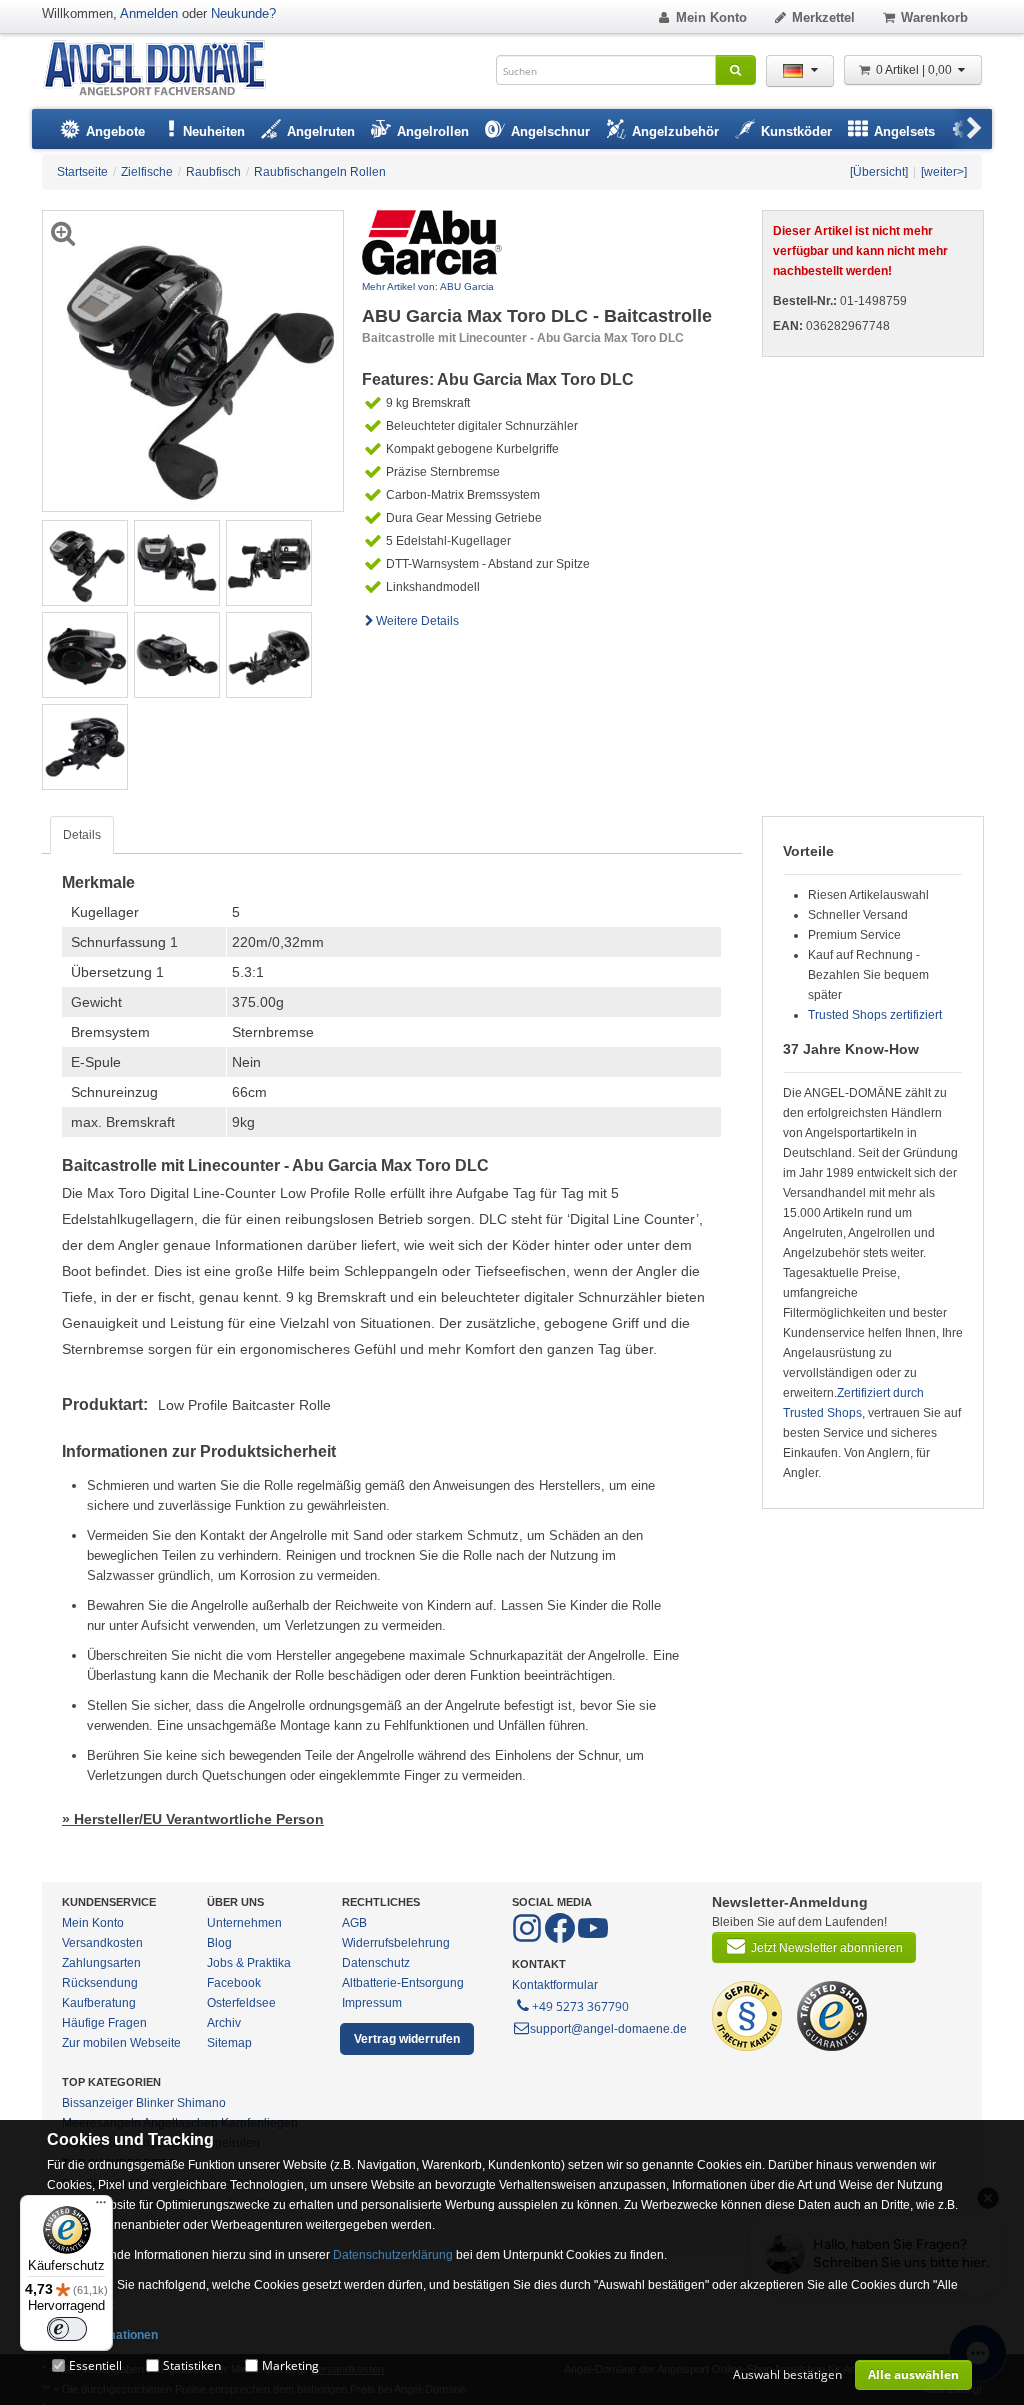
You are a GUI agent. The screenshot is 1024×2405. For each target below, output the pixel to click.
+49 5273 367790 (580, 2006)
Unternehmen (244, 1923)
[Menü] (101, 2207)
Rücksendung (100, 1983)
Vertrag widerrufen (407, 2039)
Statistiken (192, 2365)
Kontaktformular (555, 1985)
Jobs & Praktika (249, 1963)
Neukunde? (243, 13)
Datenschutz (376, 1963)
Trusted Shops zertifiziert (875, 1015)
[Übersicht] (879, 172)
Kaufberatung (99, 2003)
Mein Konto (711, 17)
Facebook (234, 1983)
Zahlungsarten (101, 1963)
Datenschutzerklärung (393, 2255)
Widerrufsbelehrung (396, 1943)
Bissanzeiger (97, 2103)
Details (82, 835)
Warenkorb (934, 17)
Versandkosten (102, 1943)
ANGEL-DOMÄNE (164, 69)
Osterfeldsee (241, 2003)
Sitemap (229, 2043)
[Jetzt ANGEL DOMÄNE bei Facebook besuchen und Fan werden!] (528, 1939)
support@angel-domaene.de (608, 2029)
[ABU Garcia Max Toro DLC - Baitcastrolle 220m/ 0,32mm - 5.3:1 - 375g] (85, 562)
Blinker (155, 2103)
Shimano (201, 2103)
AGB (354, 1923)
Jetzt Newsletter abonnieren (827, 1948)
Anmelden (149, 13)
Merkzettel (823, 17)
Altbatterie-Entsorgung (403, 1983)
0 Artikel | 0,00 (915, 70)
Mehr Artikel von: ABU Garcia (428, 286)
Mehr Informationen (102, 2335)
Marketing (290, 2365)
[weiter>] (944, 172)
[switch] (67, 2329)
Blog (219, 1943)
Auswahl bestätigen (787, 2374)
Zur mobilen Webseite (121, 2043)
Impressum (372, 2003)
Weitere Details (417, 621)
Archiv (224, 2023)
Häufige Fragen (104, 2023)
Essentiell (95, 2365)
